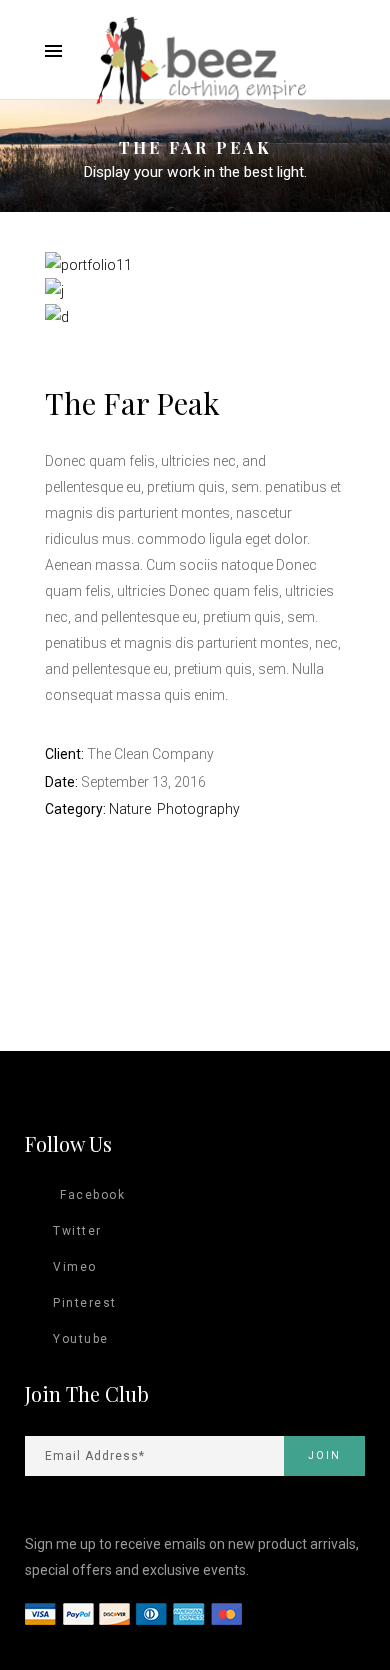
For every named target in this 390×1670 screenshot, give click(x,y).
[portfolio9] (54, 291)
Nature (130, 809)
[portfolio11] (88, 265)
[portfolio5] (57, 317)
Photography (198, 809)
